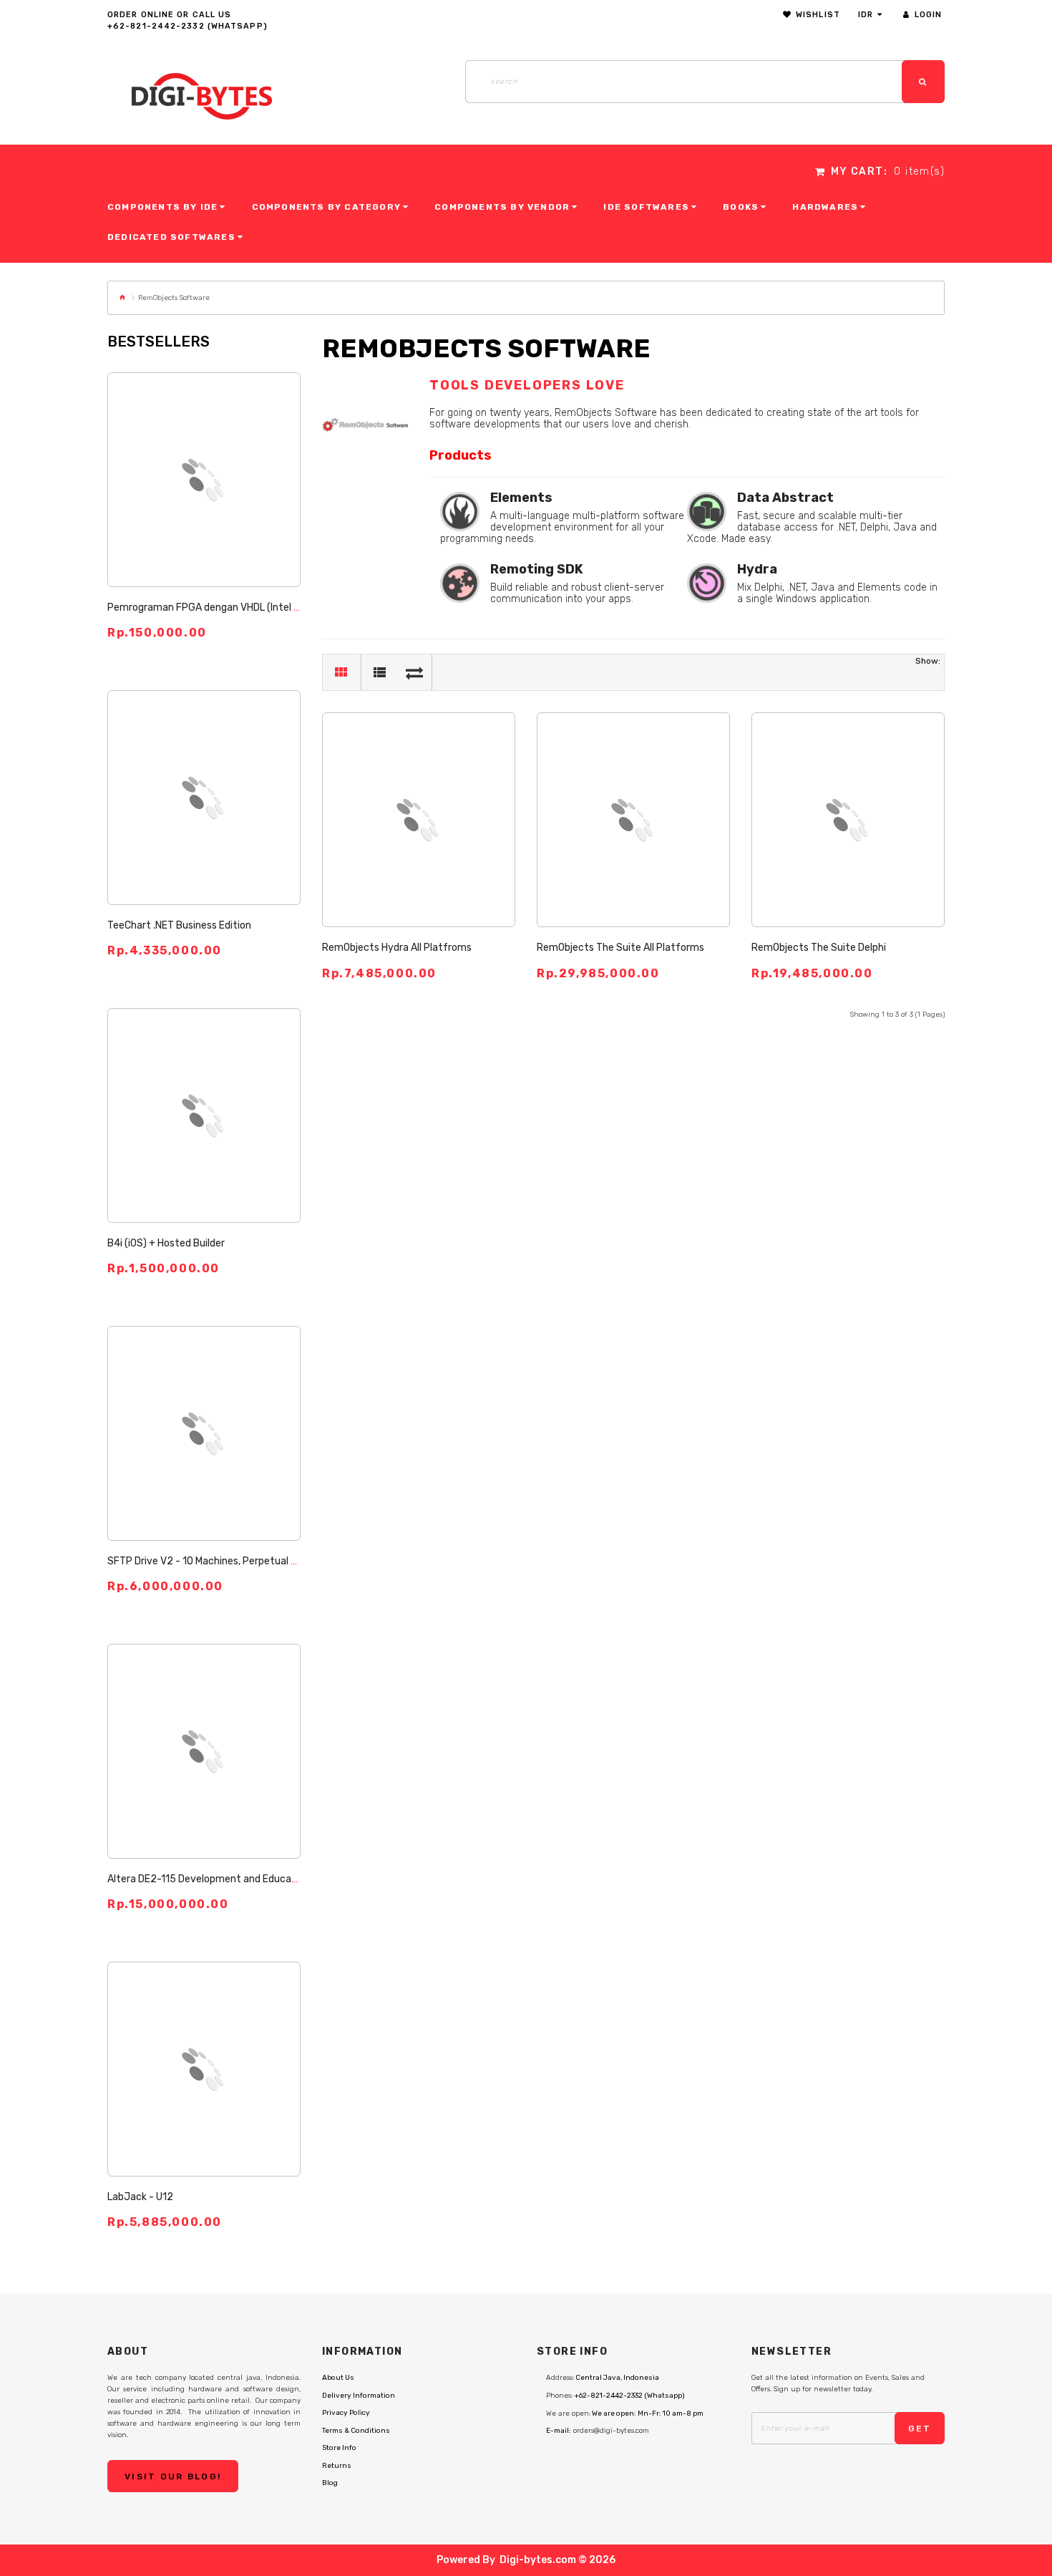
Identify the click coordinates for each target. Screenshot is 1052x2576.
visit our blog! (173, 2476)
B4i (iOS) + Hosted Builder (166, 1243)
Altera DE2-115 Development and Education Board (223, 1879)
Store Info (339, 2448)
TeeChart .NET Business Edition (179, 925)
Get (920, 2429)
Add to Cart (204, 459)
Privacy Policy (346, 2413)
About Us (338, 2378)
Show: (928, 661)
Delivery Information (359, 2396)
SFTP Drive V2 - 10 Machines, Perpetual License (216, 1561)
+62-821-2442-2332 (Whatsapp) (187, 26)
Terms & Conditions (356, 2431)
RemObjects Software (174, 298)
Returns (337, 2466)
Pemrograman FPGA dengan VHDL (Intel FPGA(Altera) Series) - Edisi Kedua (278, 607)
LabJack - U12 (140, 2197)
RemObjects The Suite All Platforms (620, 948)
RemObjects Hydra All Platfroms (397, 948)
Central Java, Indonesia (617, 2378)
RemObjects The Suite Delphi (819, 948)
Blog (330, 2483)
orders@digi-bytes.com (611, 2431)
